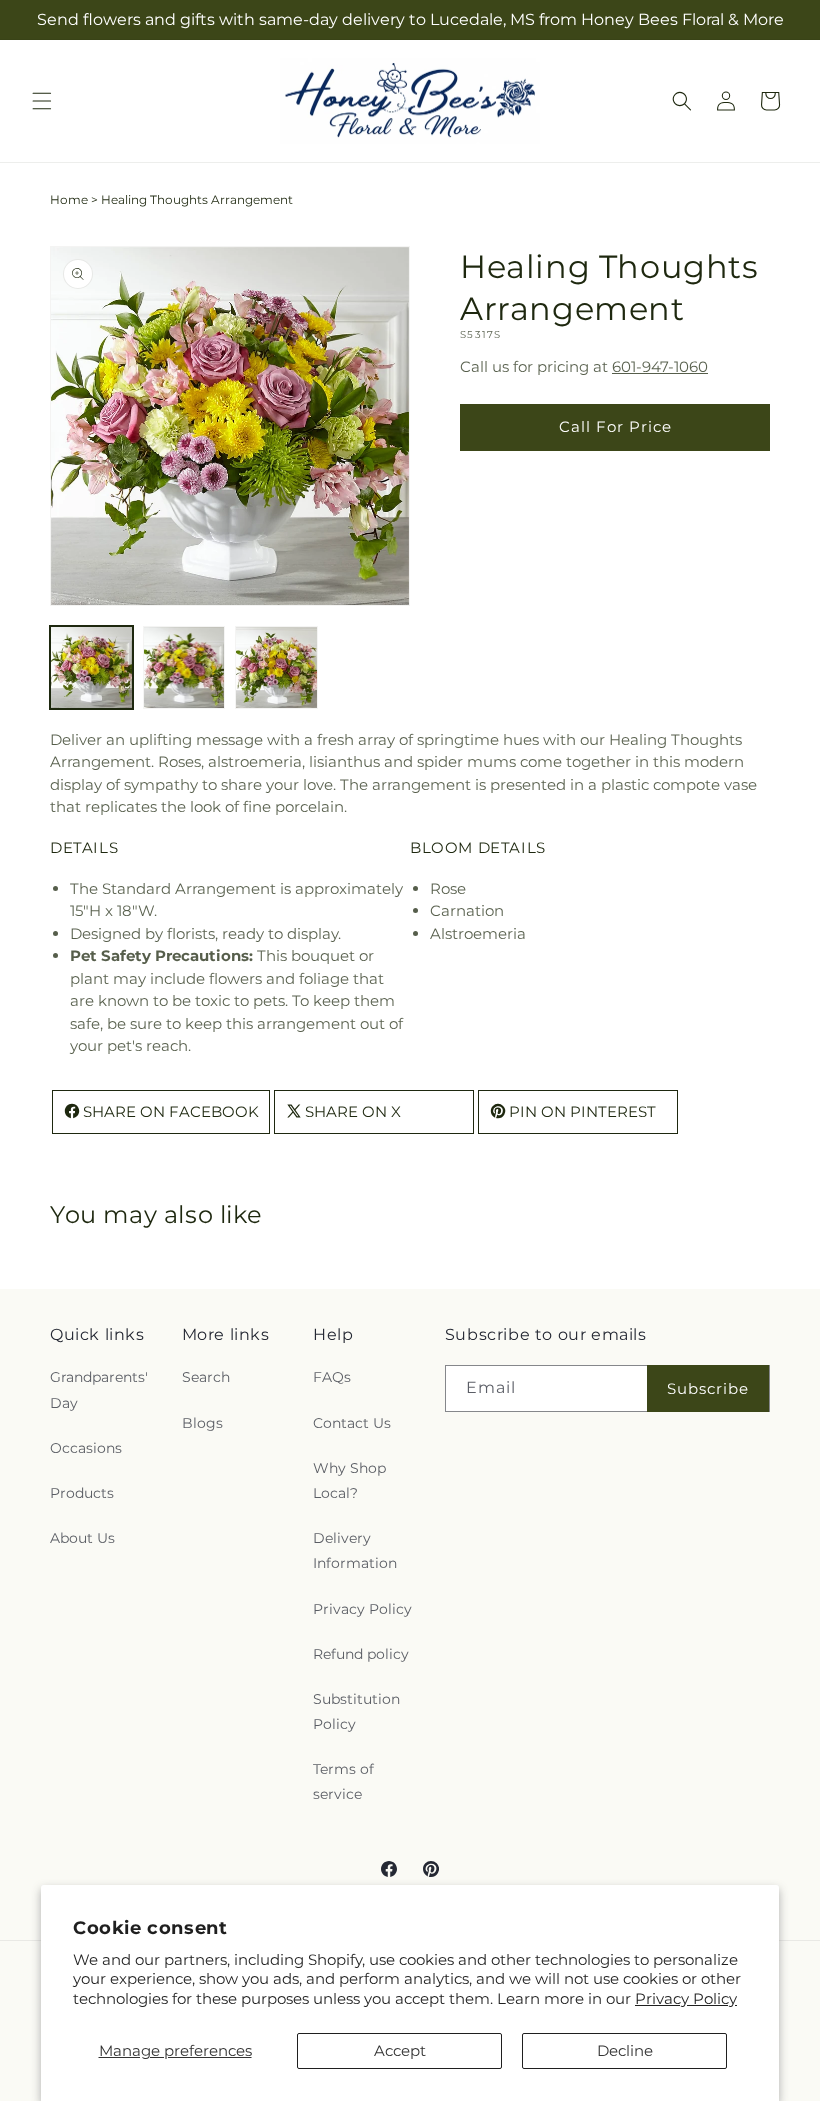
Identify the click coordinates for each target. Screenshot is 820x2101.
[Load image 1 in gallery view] (91, 667)
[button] (42, 101)
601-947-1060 (660, 366)
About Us (82, 1538)
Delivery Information (355, 1550)
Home (69, 199)
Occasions (86, 1448)
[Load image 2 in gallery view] (184, 667)
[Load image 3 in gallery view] (276, 667)
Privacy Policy (686, 1998)
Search (206, 1377)
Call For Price (615, 426)
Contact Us (352, 1423)
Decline (625, 2050)
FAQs (332, 1377)
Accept (400, 2050)
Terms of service (343, 1781)
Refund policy (361, 1654)
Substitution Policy (356, 1711)
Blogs (202, 1423)
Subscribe (708, 1388)
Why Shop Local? (349, 1480)
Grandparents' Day (99, 1389)
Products (82, 1493)
